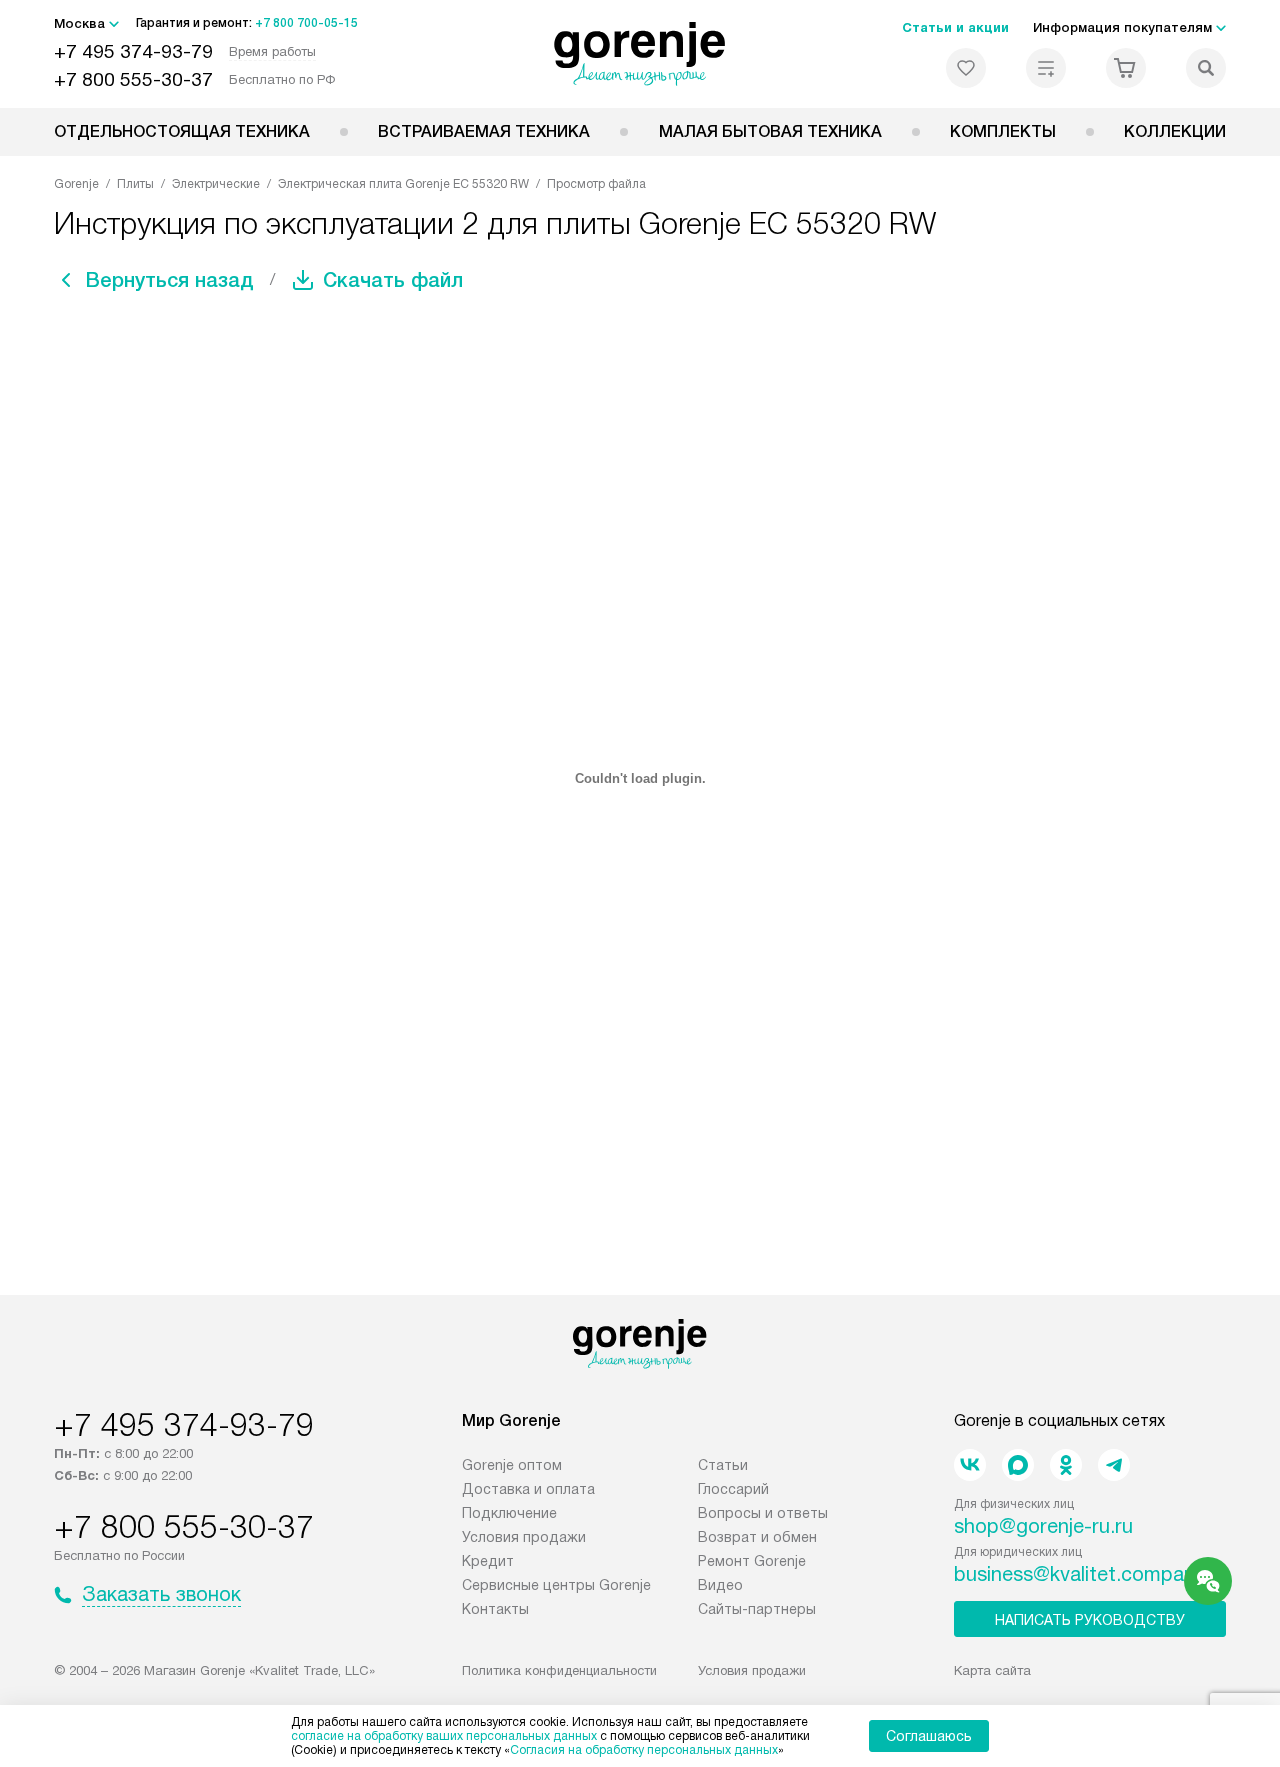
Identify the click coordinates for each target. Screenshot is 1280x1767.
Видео (720, 1585)
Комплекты (1003, 131)
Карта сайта (992, 1670)
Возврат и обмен (757, 1537)
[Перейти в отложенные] (966, 68)
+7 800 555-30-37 (133, 79)
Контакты (495, 1609)
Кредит (488, 1561)
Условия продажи (524, 1537)
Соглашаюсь (929, 1736)
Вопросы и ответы (763, 1513)
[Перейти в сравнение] (1046, 68)
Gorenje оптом (512, 1465)
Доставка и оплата (528, 1489)
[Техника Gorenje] (640, 54)
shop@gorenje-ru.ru (1043, 1526)
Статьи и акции (955, 27)
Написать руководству (1090, 1620)
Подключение (509, 1513)
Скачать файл (393, 280)
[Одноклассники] (1066, 1465)
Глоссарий (733, 1489)
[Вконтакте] (970, 1465)
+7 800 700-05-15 (306, 23)
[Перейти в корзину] (1126, 68)
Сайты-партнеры (757, 1609)
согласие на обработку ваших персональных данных (444, 1736)
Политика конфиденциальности (559, 1670)
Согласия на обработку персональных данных (644, 1750)
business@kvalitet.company (1079, 1574)
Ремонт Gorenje (752, 1561)
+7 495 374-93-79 (133, 51)
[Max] (1018, 1465)
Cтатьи (723, 1465)
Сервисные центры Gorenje (556, 1585)
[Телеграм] (1114, 1465)
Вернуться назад (170, 280)
